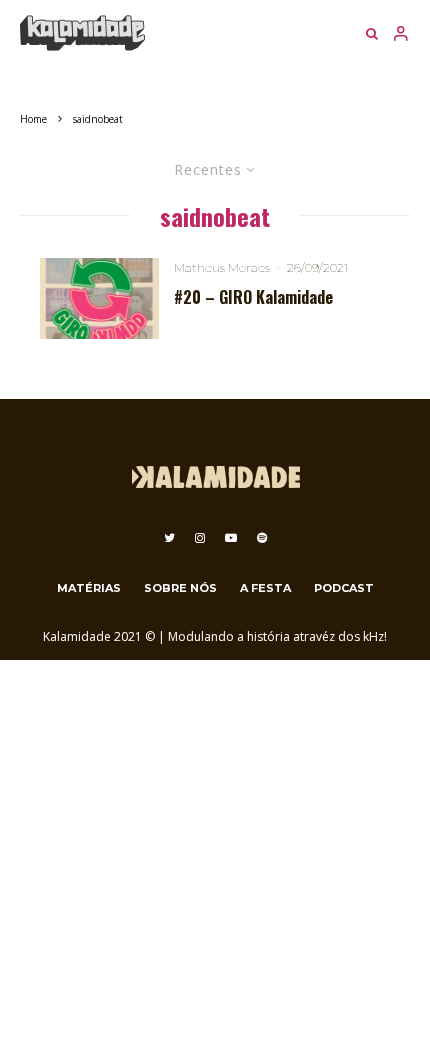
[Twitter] (169, 538)
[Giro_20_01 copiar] (99, 298)
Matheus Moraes (222, 267)
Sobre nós (180, 588)
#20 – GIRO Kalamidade (253, 297)
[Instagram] (200, 538)
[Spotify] (262, 538)
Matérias (89, 588)
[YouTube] (231, 538)
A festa (265, 588)
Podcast (344, 588)
